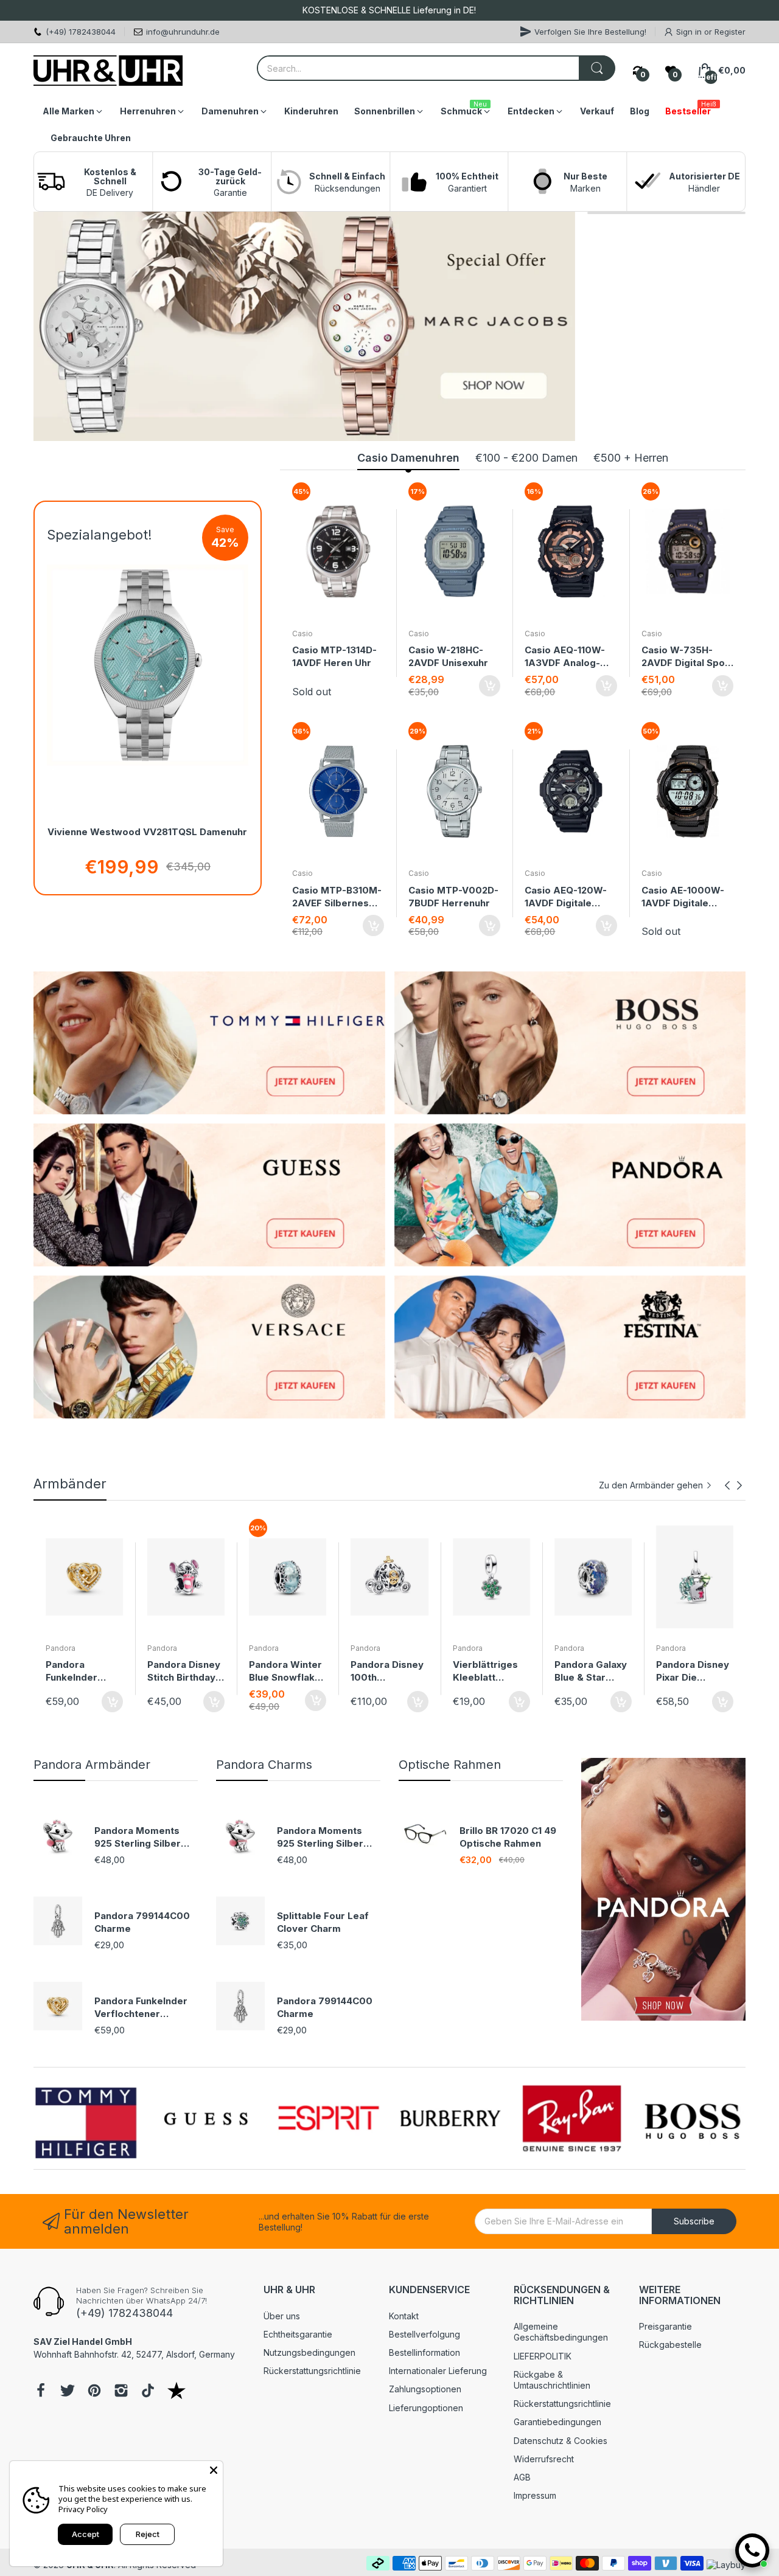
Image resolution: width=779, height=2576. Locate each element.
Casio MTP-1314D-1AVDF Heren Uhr (334, 656)
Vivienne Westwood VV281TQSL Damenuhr (147, 832)
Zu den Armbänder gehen (651, 1485)
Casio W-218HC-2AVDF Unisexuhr (448, 656)
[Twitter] (68, 2392)
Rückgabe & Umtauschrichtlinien (552, 2380)
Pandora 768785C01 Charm (683, 1671)
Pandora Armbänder (92, 1765)
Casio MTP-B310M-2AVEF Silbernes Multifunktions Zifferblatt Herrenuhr (337, 897)
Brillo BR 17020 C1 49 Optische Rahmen (508, 1837)
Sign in (690, 32)
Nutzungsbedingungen (309, 2352)
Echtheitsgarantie (298, 2334)
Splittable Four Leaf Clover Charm (323, 1922)
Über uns (282, 2316)
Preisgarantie (665, 2326)
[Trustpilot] (176, 2392)
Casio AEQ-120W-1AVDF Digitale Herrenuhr (566, 897)
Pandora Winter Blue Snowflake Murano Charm (184, 1671)
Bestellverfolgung (424, 2334)
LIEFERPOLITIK (543, 2356)
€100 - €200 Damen (526, 458)
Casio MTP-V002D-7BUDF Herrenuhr (453, 897)
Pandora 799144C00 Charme (142, 1922)
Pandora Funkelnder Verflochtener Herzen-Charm (141, 2008)
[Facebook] (41, 2392)
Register (730, 32)
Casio (302, 634)
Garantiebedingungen (557, 2422)
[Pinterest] (94, 2392)
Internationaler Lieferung (438, 2371)
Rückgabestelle (670, 2345)
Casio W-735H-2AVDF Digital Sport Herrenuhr (687, 657)
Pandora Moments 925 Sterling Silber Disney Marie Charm (141, 1837)
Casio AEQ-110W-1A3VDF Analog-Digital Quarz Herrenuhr (565, 657)
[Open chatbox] (752, 2550)
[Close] (214, 2470)
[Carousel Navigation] (733, 1485)
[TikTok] (148, 2392)
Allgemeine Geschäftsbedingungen (561, 2332)
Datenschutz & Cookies (561, 2441)
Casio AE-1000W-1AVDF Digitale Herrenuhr (683, 897)
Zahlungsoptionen (425, 2389)
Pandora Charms (264, 1765)
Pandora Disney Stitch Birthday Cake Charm (82, 1671)
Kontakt (404, 2316)
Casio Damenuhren (408, 458)
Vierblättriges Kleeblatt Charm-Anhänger (383, 1671)
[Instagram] (121, 2392)
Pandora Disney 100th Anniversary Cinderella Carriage (285, 1671)
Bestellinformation (424, 2352)
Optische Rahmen (450, 1765)
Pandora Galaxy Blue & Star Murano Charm (489, 1671)
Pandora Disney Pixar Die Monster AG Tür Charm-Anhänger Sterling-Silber (592, 1671)
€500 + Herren (631, 458)
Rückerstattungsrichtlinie (312, 2371)
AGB (522, 2477)
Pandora (61, 1648)
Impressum (535, 2495)
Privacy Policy (83, 2509)
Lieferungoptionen (426, 2408)
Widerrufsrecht (544, 2459)
